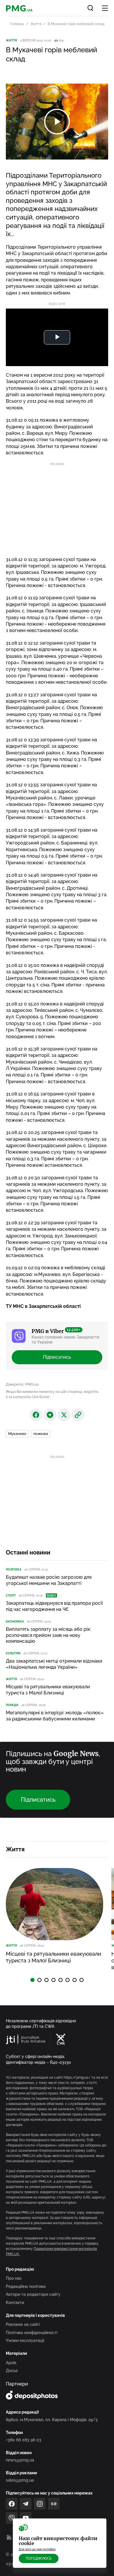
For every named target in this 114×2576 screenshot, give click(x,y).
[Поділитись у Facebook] (36, 1415)
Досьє (12, 2371)
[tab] (32, 1980)
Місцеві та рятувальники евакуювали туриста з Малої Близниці (48, 1690)
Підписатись (57, 1357)
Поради (12, 1705)
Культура (13, 1653)
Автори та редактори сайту (33, 2294)
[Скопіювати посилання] (78, 1415)
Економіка (15, 1622)
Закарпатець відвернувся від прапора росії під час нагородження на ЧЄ (54, 1606)
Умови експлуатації (25, 2340)
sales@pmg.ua (20, 2480)
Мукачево (17, 1434)
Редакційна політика (26, 2286)
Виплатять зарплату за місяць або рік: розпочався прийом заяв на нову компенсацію (48, 1635)
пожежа (41, 1434)
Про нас (14, 2278)
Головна (17, 24)
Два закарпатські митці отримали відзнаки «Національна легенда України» (54, 1664)
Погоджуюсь (39, 2558)
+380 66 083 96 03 (24, 2440)
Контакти (15, 2303)
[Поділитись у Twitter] (64, 1415)
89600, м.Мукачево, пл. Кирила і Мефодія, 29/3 (52, 2420)
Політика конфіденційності (32, 2333)
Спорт (11, 1596)
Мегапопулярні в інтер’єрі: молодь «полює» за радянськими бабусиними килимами (55, 1716)
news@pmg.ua (20, 2460)
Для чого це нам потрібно (37, 2549)
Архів (11, 2363)
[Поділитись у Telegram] (50, 1415)
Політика (14, 1570)
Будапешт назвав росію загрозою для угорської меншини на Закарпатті (49, 1580)
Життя (36, 24)
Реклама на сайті (23, 2324)
